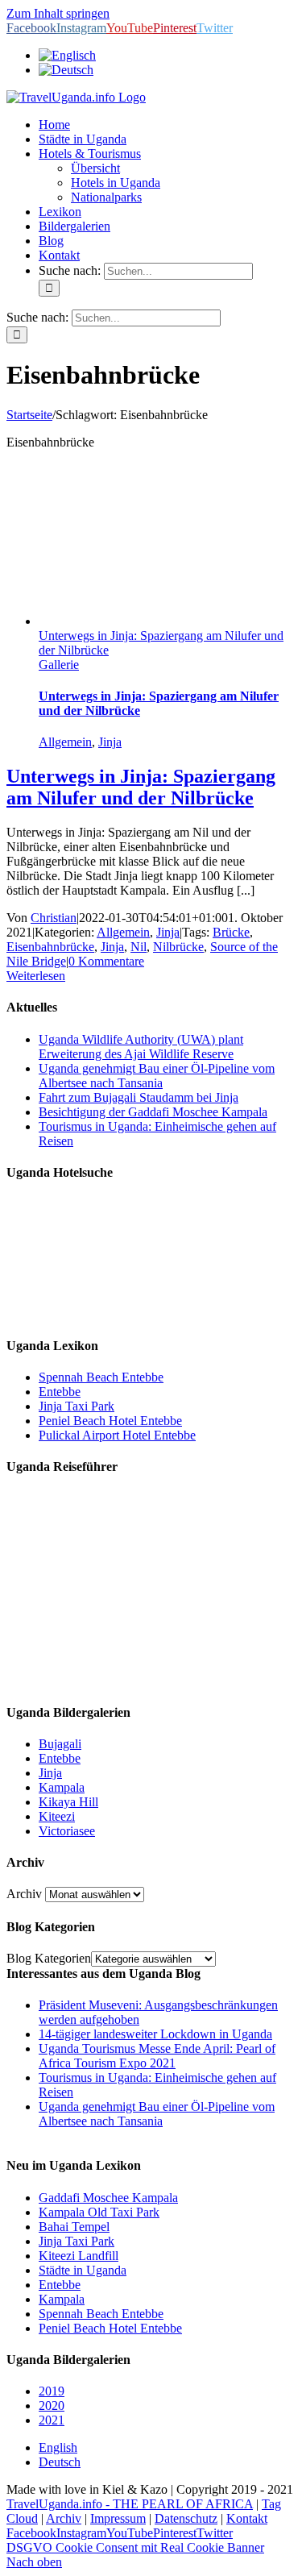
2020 (52, 2406)
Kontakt (247, 2518)
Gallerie (59, 665)
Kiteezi (57, 1816)
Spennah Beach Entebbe (101, 1377)
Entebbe (60, 1392)
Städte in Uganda (83, 2270)
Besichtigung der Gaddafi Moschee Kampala (153, 1112)
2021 (52, 2420)
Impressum (118, 2518)
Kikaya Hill (68, 1802)
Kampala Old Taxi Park (99, 2212)
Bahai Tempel (74, 2227)
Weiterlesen (36, 976)
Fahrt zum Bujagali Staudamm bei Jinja (139, 1097)
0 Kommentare (106, 961)
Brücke (231, 932)
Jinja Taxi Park (77, 1406)
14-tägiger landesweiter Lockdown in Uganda (155, 2034)
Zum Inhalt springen (58, 13)
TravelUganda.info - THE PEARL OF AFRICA (130, 2504)
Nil (139, 947)
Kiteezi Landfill (79, 2256)
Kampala (62, 1787)
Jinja (110, 742)
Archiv (24, 1894)
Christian (54, 918)
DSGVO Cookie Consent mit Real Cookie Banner (135, 2547)
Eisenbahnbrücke (50, 947)
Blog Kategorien (49, 1958)
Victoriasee (67, 1831)
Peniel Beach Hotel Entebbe (110, 1421)
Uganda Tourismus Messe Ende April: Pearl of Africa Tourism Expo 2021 (157, 2056)
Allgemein (65, 742)
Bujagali (60, 1744)
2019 (52, 2391)
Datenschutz (186, 2518)
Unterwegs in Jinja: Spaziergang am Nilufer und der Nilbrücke (141, 787)
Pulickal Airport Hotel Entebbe (117, 1435)
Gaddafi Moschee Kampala (108, 2198)
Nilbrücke (178, 947)
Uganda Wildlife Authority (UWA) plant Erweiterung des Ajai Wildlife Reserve (141, 1047)
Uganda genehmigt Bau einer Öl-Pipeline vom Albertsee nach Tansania (157, 1076)
